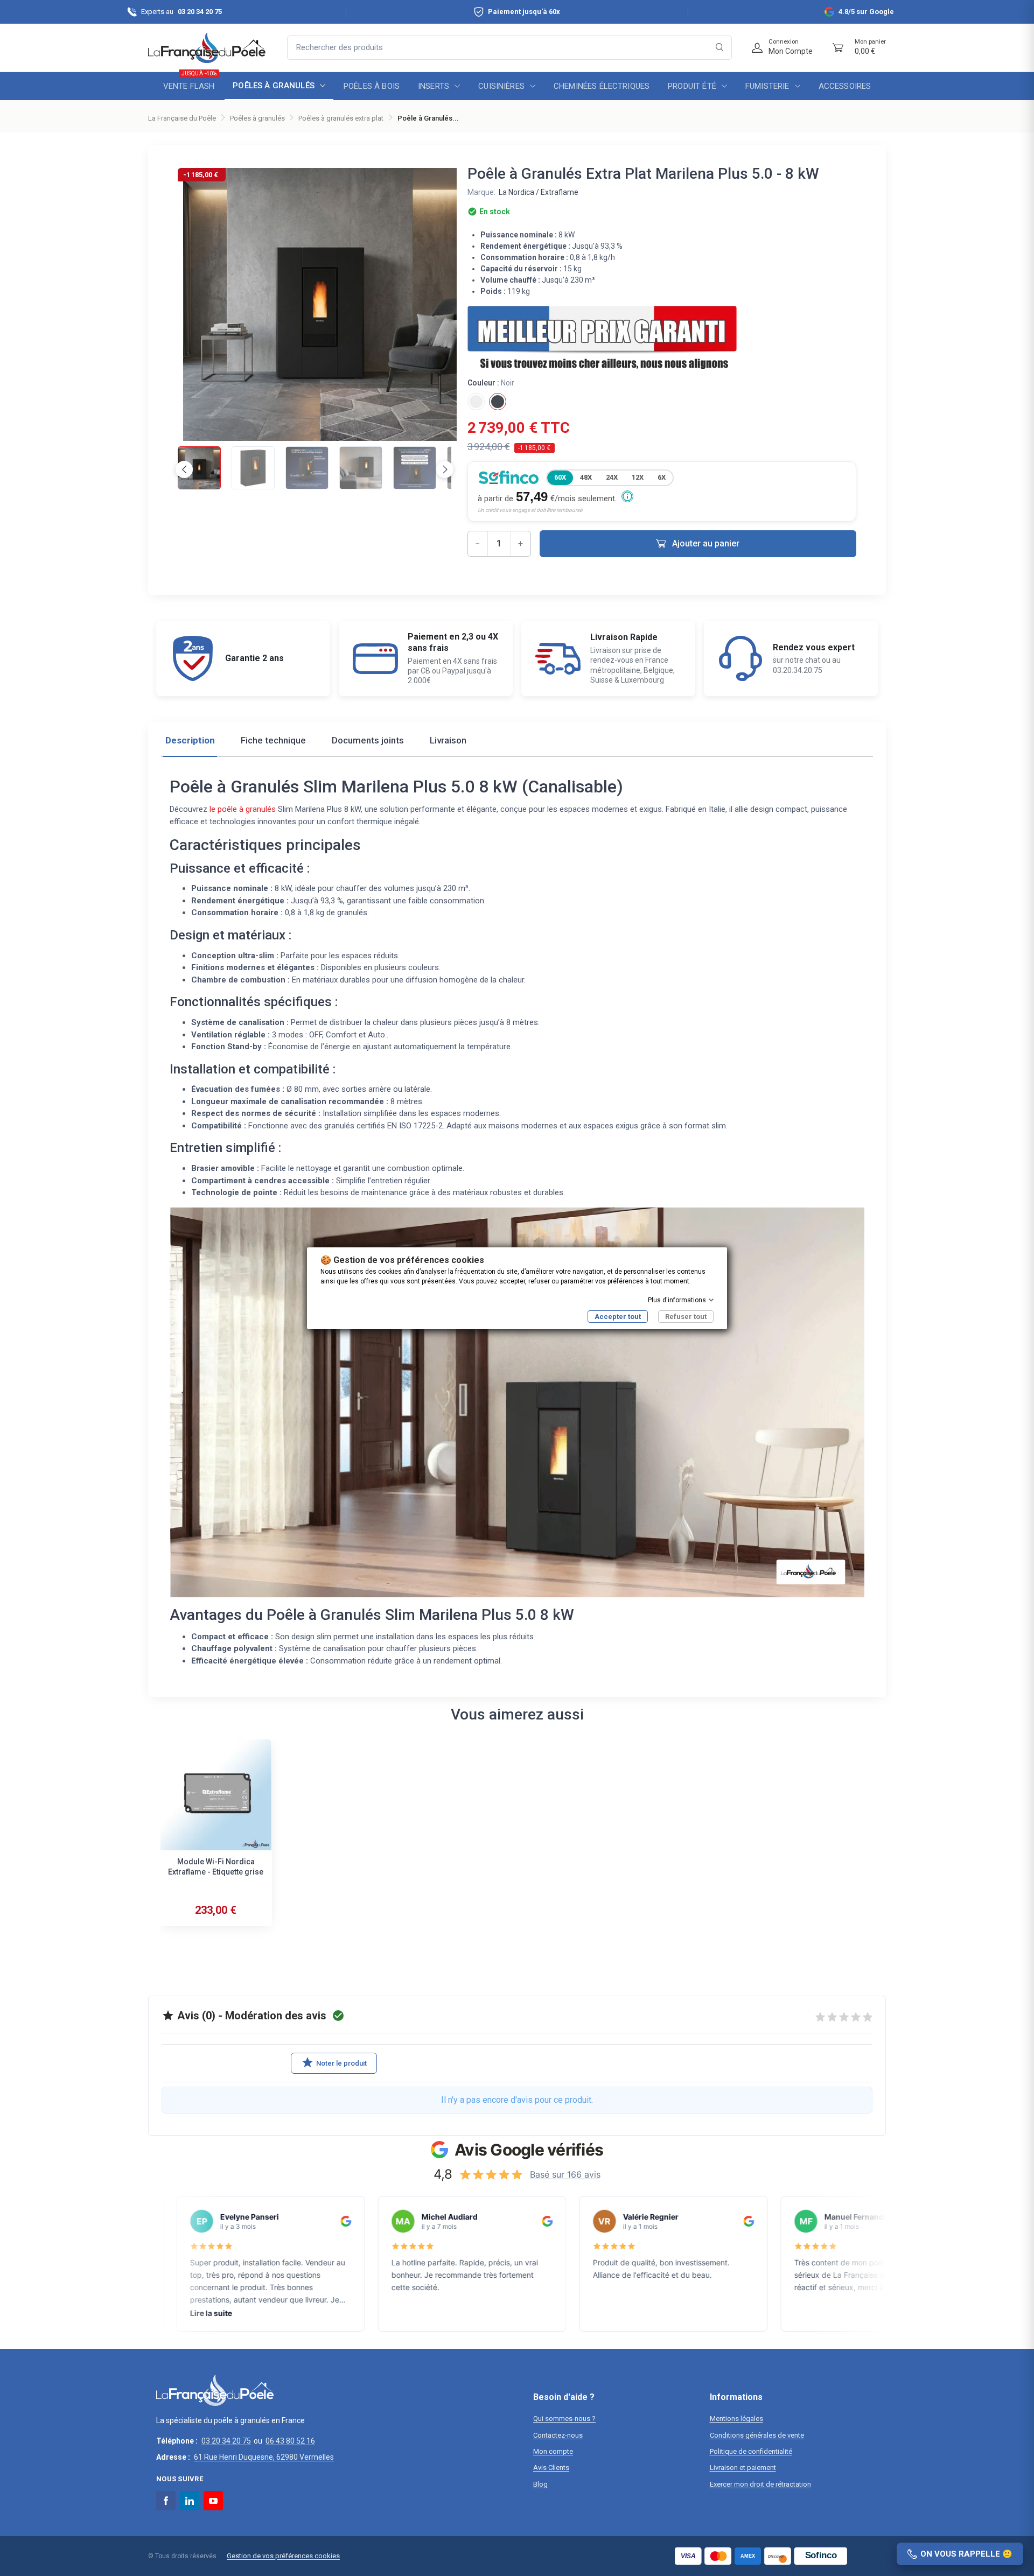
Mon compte (553, 2451)
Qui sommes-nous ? (564, 2419)
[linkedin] (190, 2501)
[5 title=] (868, 2017)
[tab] (190, 743)
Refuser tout (686, 1316)
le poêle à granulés (243, 809)
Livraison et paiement (743, 2468)
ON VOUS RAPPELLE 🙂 (966, 2554)
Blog (540, 2484)
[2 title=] (832, 2017)
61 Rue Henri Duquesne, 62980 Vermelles (264, 2457)
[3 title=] (844, 2017)
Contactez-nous (558, 2435)
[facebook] (166, 2501)
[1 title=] (820, 2017)
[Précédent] (184, 469)
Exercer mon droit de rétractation (760, 2484)
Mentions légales (736, 2419)
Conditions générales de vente (757, 2435)
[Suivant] (445, 469)
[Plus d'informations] (627, 496)
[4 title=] (856, 2017)
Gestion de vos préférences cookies (283, 2556)
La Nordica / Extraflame (539, 192)
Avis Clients (551, 2468)
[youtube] (213, 2501)
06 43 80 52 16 (290, 2441)
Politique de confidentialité (751, 2451)
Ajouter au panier (706, 543)
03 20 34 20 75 (226, 2441)
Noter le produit (334, 2062)
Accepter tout (618, 1316)
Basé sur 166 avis (565, 2174)
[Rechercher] (720, 48)
